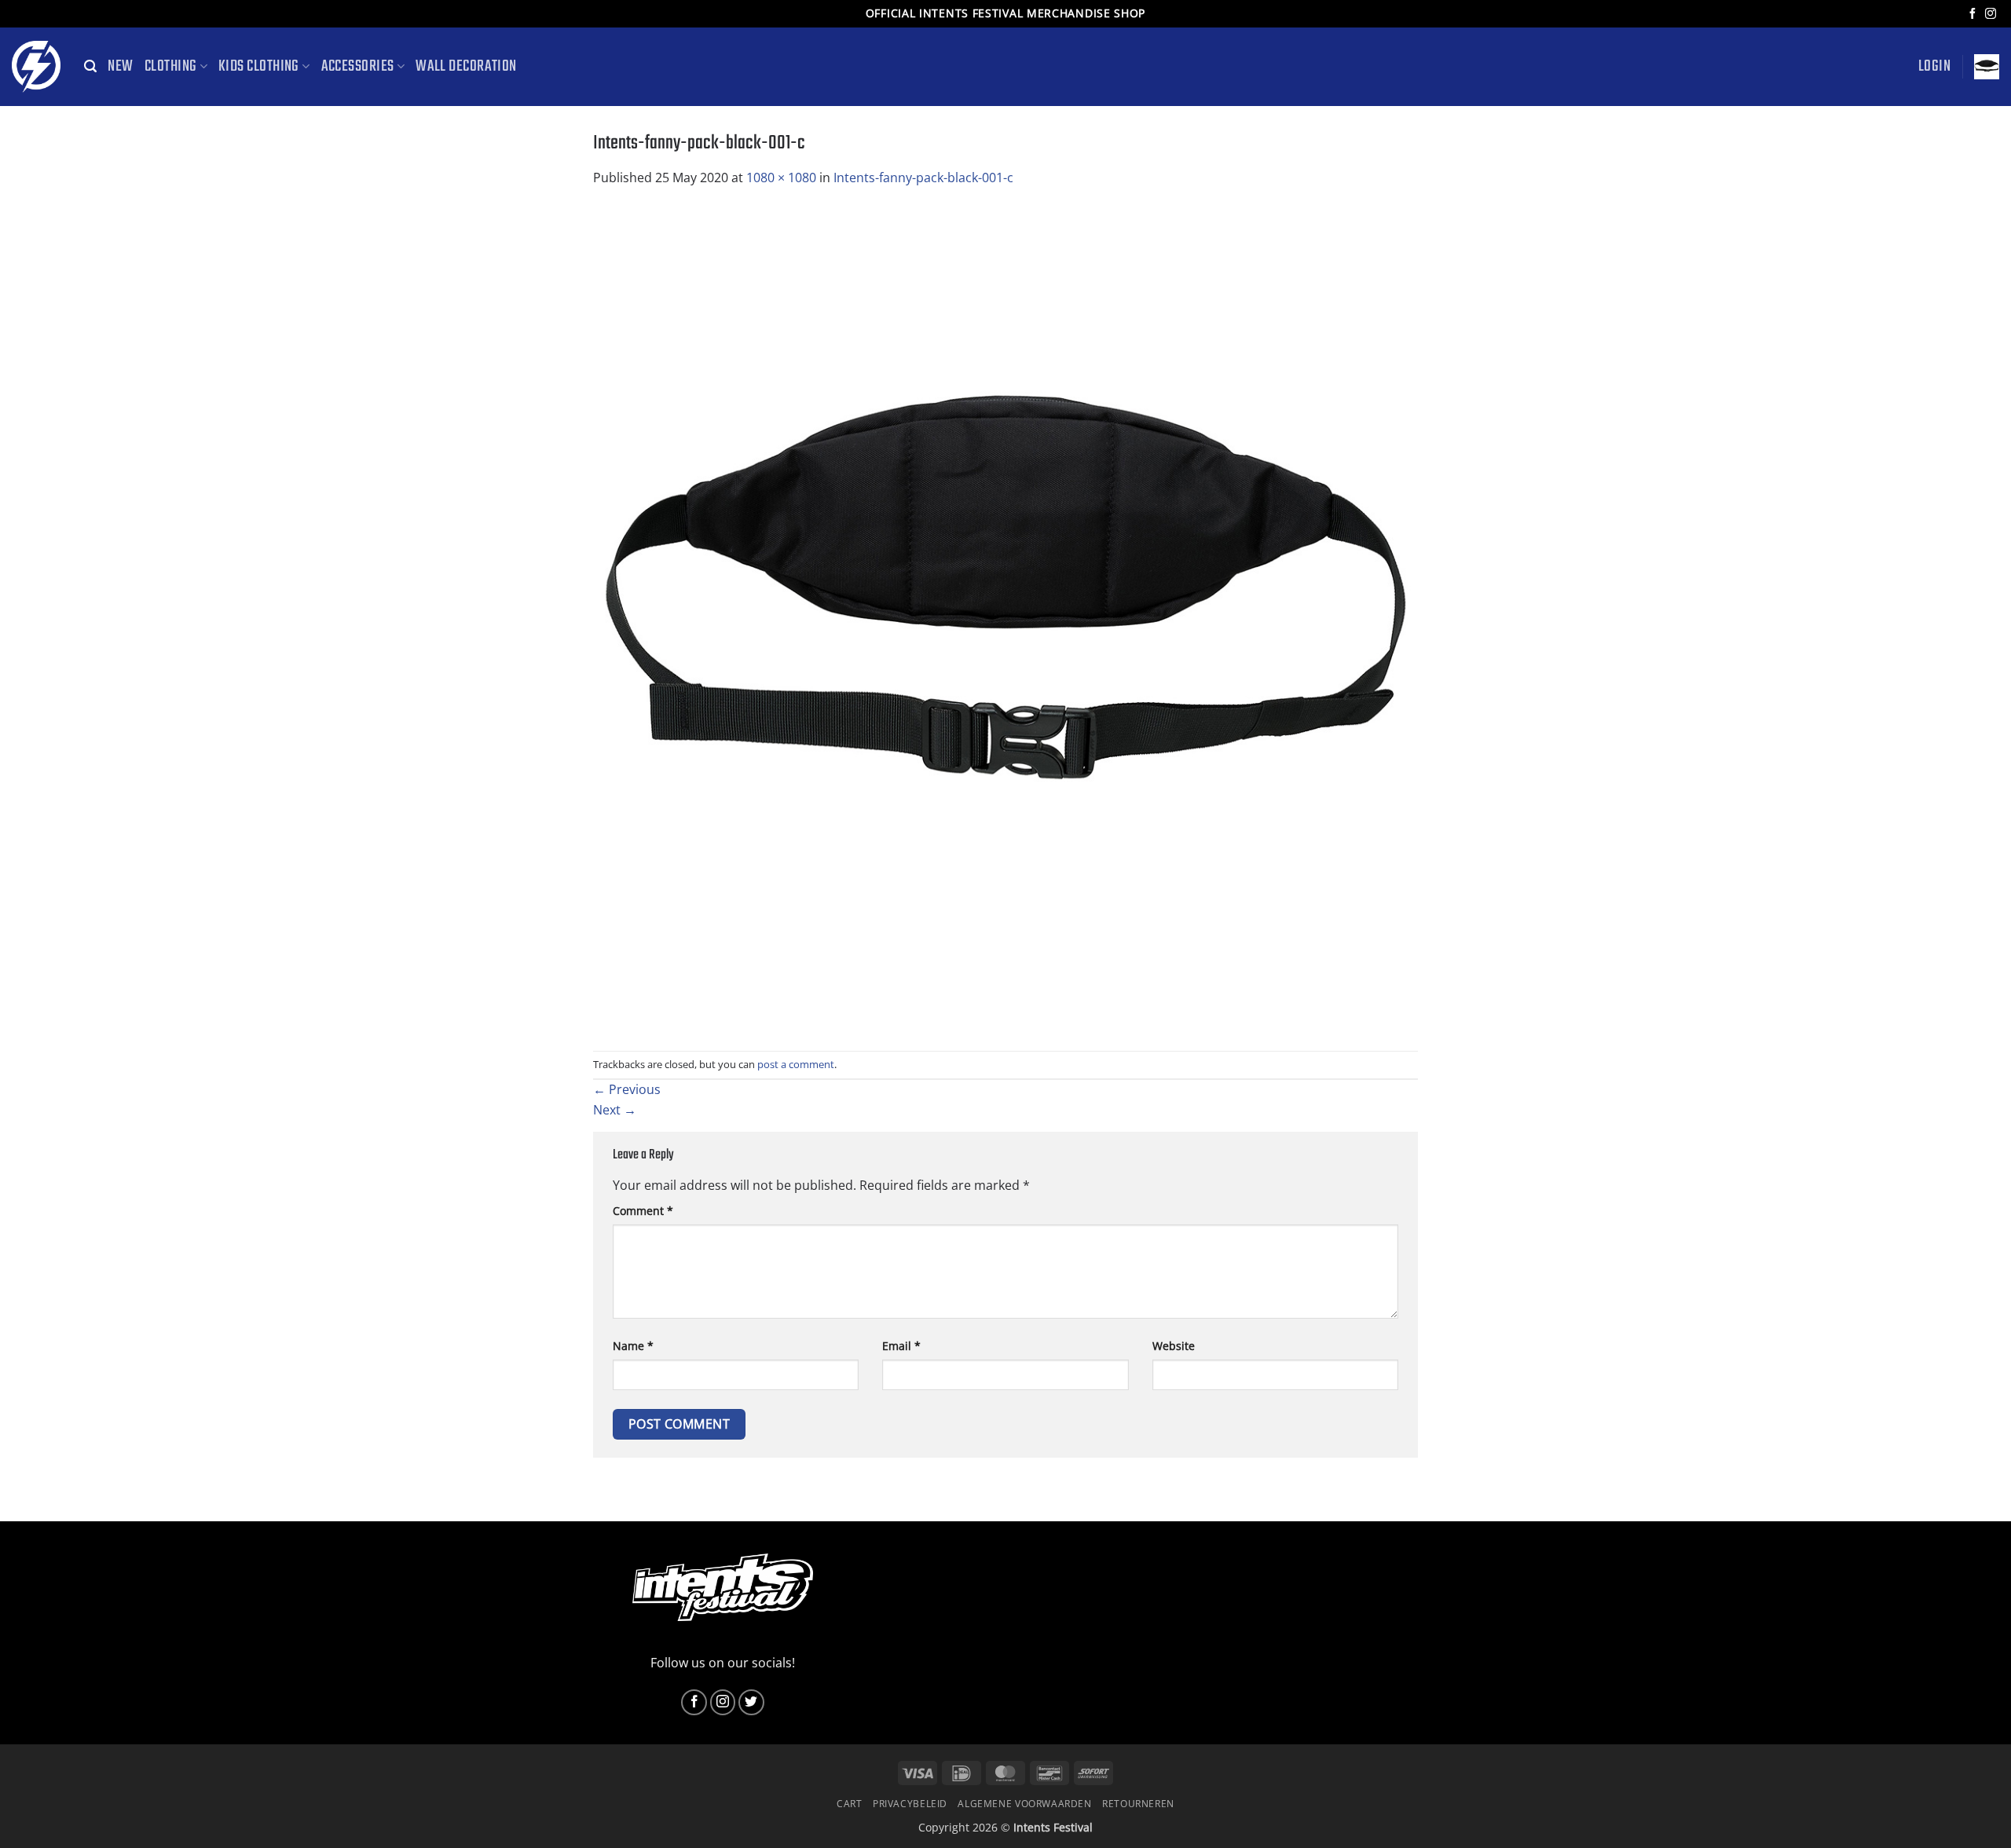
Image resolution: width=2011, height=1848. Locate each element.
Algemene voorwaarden (1024, 1804)
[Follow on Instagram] (1991, 14)
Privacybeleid (910, 1804)
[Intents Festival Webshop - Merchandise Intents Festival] (36, 67)
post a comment (796, 1064)
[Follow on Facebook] (1973, 14)
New (120, 67)
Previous (627, 1089)
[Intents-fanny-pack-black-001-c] (1005, 618)
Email (901, 1346)
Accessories (358, 67)
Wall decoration (466, 67)
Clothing (171, 67)
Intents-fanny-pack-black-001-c (923, 177)
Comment (643, 1211)
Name (633, 1346)
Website (1174, 1346)
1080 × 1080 (781, 177)
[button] (90, 66)
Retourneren (1138, 1804)
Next (615, 1110)
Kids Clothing (259, 67)
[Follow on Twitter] (751, 1702)
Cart (849, 1804)
